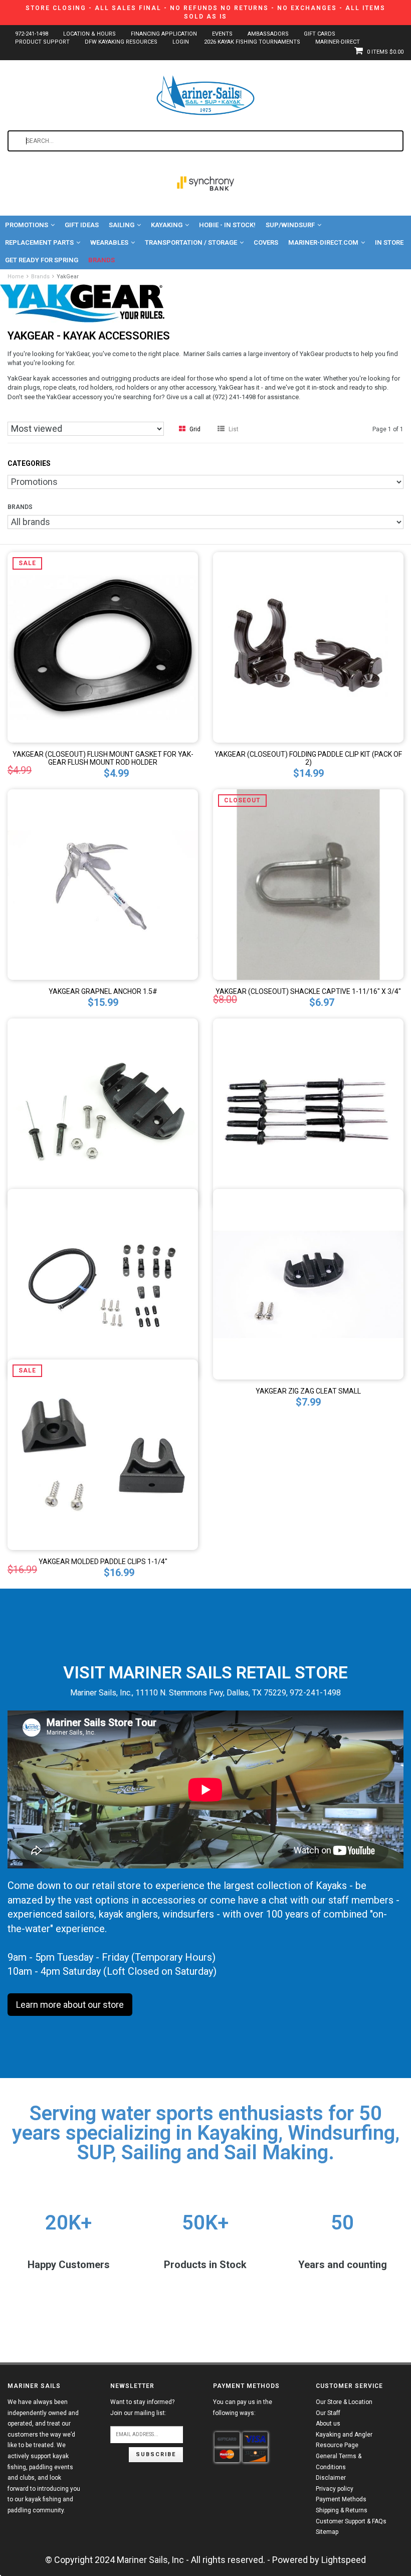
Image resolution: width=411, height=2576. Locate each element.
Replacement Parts (39, 242)
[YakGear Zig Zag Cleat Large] (103, 1112)
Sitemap (327, 2532)
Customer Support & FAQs (351, 2521)
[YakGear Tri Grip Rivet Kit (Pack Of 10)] (308, 1112)
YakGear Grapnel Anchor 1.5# (103, 991)
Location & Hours (89, 34)
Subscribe (156, 2454)
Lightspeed (344, 2560)
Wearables (109, 242)
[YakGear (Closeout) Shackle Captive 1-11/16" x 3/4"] (308, 883)
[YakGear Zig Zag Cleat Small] (308, 1283)
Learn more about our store (70, 2005)
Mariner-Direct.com (323, 242)
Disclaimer (331, 2478)
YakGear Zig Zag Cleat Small (308, 1391)
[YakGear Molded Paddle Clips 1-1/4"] (103, 1453)
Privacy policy (335, 2489)
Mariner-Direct (338, 42)
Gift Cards (320, 34)
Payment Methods (341, 2499)
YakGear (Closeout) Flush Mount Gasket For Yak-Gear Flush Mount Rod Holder (103, 758)
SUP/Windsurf (290, 225)
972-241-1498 (32, 34)
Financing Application (164, 34)
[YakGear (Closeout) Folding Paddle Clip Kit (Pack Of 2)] (308, 646)
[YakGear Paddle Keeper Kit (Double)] (103, 1283)
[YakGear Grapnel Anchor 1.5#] (103, 883)
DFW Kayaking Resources (121, 42)
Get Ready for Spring (42, 260)
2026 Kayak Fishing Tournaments (252, 42)
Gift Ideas (82, 225)
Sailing (122, 225)
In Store (389, 242)
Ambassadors (268, 34)
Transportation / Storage (191, 242)
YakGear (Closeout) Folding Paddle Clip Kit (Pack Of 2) (308, 758)
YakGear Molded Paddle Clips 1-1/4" (103, 1562)
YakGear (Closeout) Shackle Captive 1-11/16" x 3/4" (308, 991)
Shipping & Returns (342, 2510)
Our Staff (328, 2413)
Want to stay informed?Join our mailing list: (142, 2408)
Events (222, 34)
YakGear (68, 277)
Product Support (42, 42)
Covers (266, 242)
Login (181, 42)
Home (16, 277)
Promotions (27, 225)
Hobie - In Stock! (227, 225)
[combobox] (205, 141)
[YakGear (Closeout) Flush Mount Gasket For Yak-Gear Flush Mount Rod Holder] (103, 646)
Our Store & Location (344, 2402)
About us (328, 2424)
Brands (101, 260)
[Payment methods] (227, 2440)
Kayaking (167, 225)
